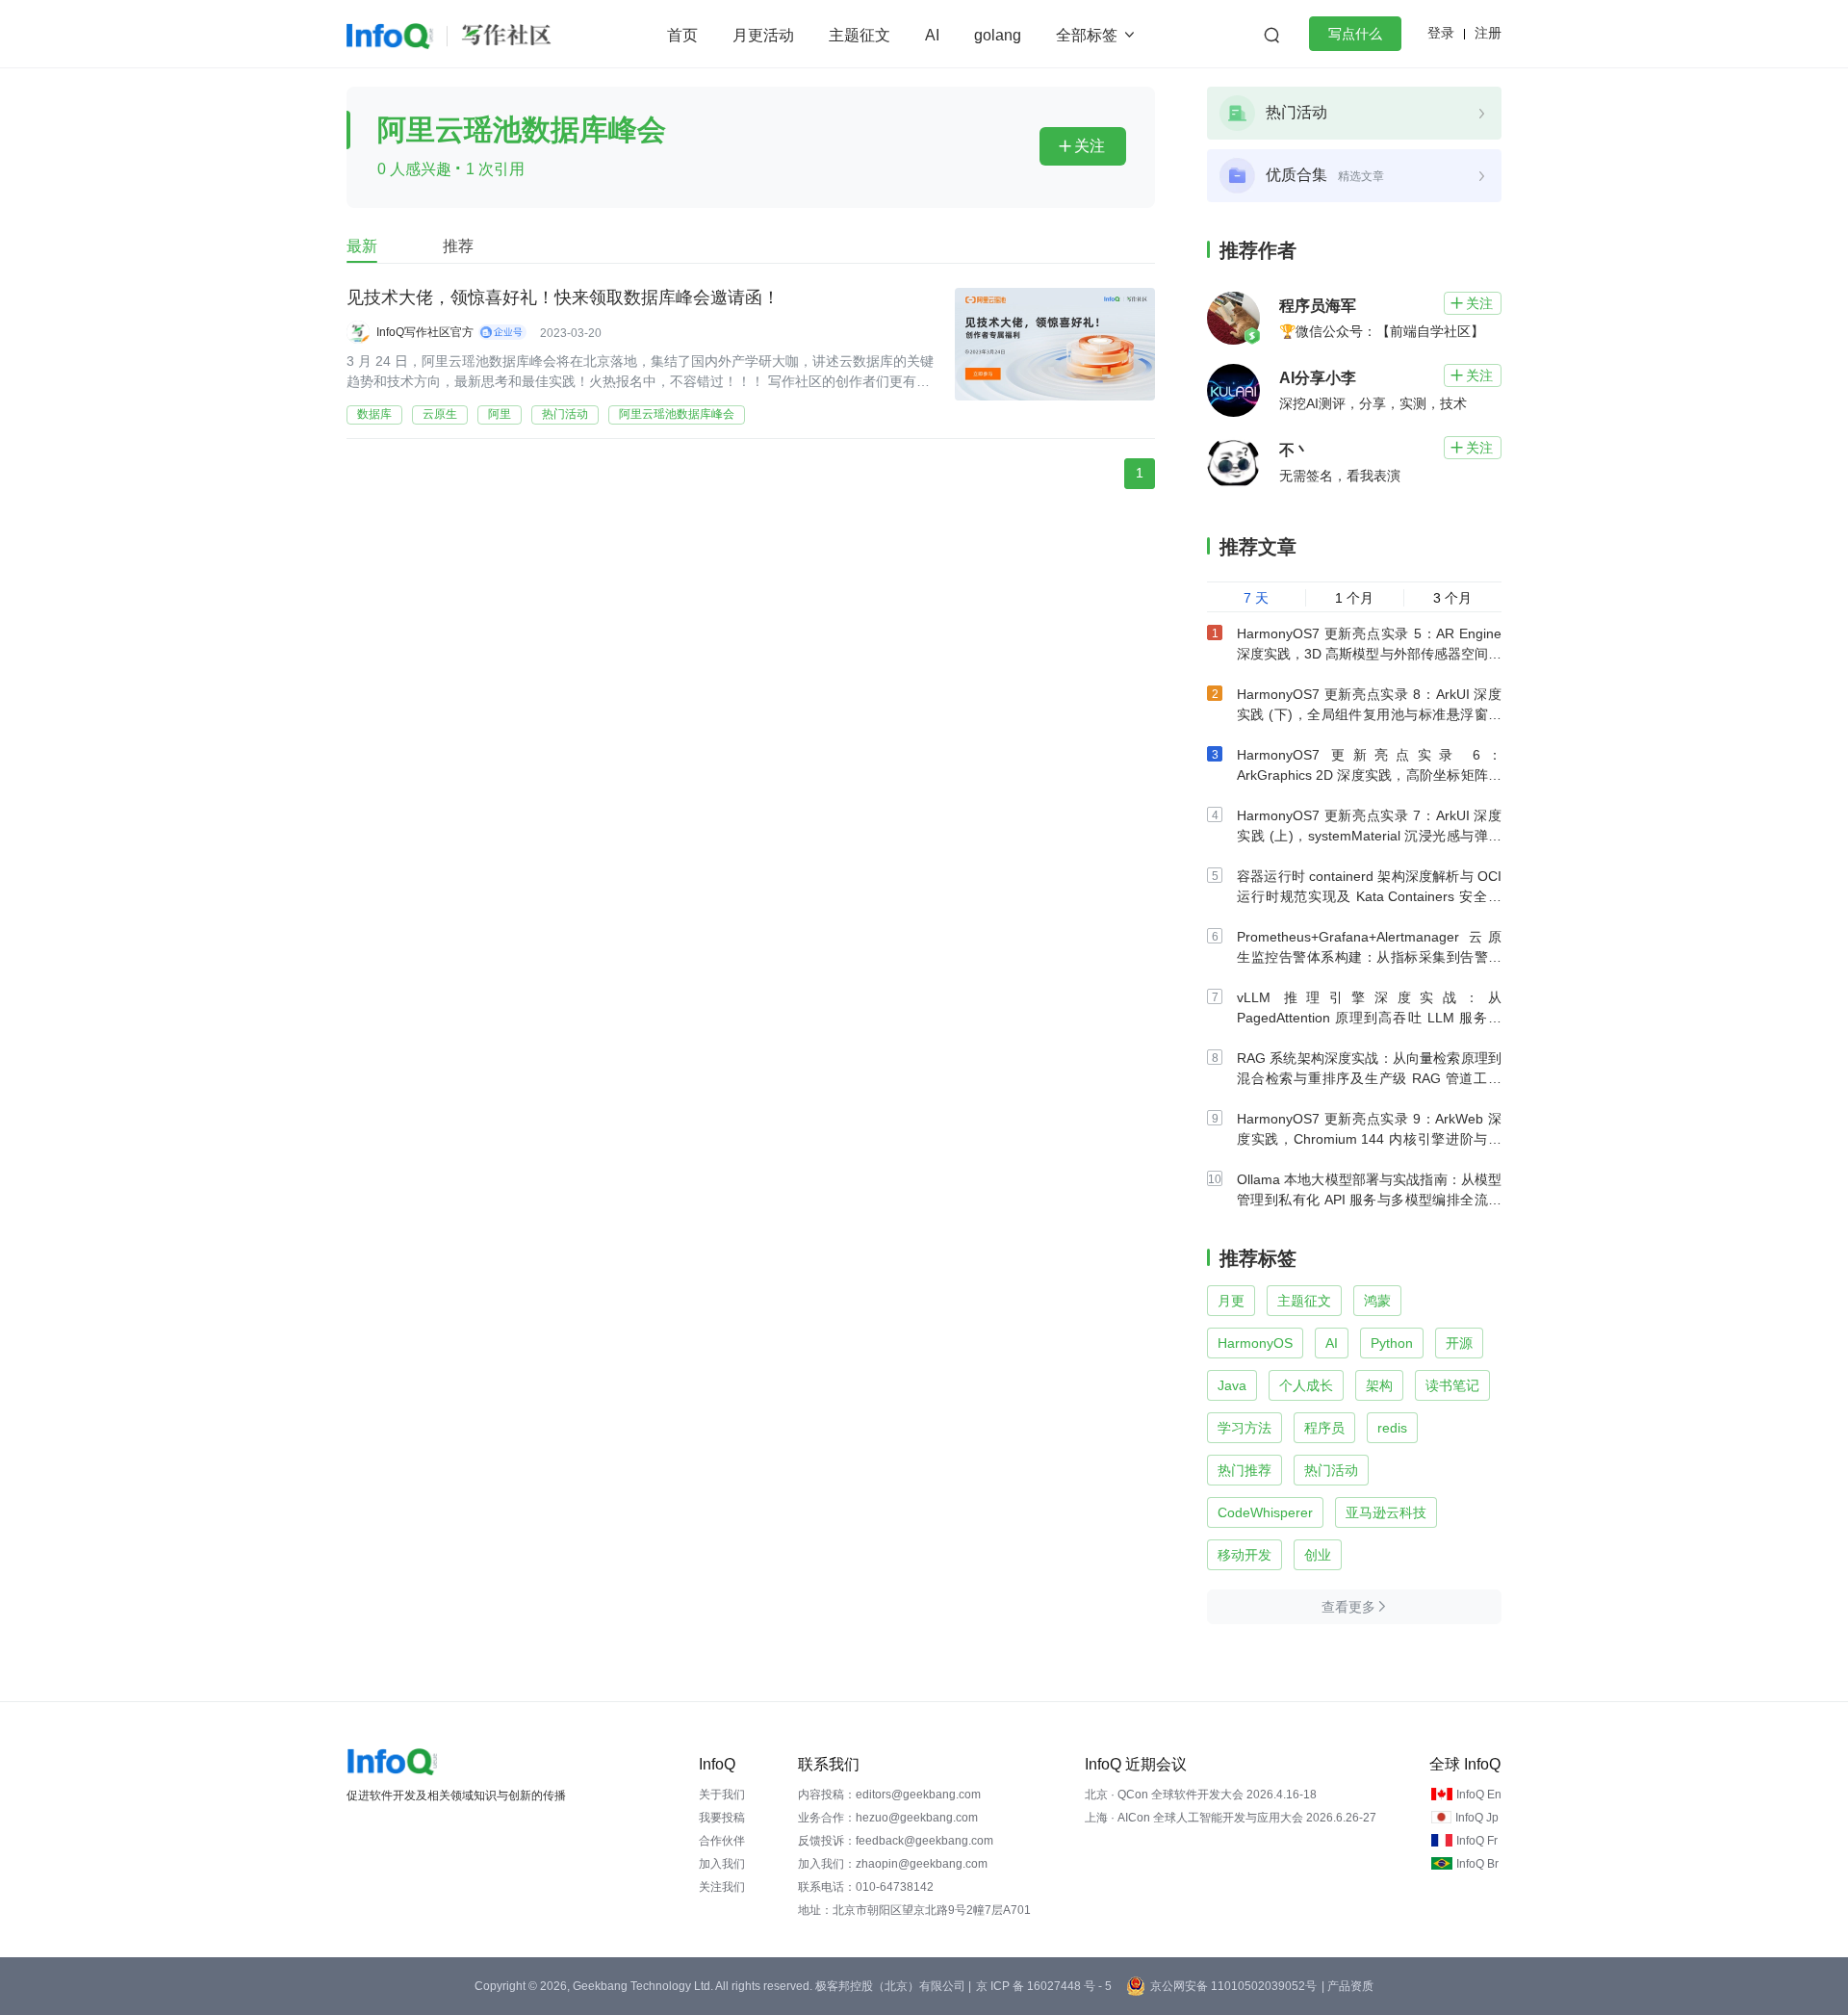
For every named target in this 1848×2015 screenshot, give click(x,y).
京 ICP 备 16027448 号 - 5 (1044, 1986)
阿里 (500, 414)
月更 (1231, 1301)
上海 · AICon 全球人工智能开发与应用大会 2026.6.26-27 (1231, 1818)
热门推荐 (1245, 1470)
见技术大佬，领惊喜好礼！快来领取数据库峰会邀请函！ (563, 297)
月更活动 (763, 35)
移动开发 (1245, 1555)
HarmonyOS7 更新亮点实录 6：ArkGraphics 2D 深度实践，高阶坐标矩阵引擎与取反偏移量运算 (1369, 775)
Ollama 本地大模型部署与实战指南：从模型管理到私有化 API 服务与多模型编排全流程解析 (1369, 1200)
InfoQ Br (1477, 1864)
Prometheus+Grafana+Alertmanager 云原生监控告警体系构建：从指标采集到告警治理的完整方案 (1369, 957)
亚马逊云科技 (1386, 1512)
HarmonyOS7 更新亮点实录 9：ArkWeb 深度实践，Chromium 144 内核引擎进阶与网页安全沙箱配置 (1369, 1139)
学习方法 (1245, 1428)
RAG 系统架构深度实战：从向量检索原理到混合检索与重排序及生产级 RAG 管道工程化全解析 (1369, 1078)
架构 (1379, 1385)
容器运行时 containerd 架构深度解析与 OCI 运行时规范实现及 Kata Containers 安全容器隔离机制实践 (1369, 896)
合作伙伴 (722, 1841)
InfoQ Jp (1477, 1818)
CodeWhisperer (1265, 1512)
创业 (1318, 1555)
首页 (682, 35)
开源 (1459, 1343)
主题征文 (860, 35)
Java (1232, 1385)
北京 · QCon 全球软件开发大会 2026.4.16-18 (1201, 1795)
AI (932, 35)
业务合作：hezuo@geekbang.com (888, 1818)
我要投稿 (722, 1818)
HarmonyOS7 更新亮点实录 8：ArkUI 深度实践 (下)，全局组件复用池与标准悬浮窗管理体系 (1369, 714)
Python (1392, 1343)
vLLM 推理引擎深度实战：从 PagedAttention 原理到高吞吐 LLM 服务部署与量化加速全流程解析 (1369, 1018)
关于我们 (722, 1795)
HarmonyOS (1255, 1343)
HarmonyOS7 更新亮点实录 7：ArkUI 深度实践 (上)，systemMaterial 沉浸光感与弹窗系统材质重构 (1369, 836)
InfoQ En (1479, 1795)
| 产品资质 (1347, 1986)
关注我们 (722, 1887)
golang (998, 35)
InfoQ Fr (1477, 1841)
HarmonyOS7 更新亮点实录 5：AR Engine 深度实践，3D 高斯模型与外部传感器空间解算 (1369, 654)
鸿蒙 (1377, 1301)
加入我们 (722, 1864)
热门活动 (565, 414)
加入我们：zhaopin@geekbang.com (893, 1864)
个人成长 (1306, 1385)
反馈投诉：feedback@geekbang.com (896, 1841)
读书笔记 (1452, 1385)
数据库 (374, 414)
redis (1392, 1428)
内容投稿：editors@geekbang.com (889, 1795)
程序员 (1324, 1428)
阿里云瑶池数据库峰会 (677, 414)
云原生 (440, 414)
